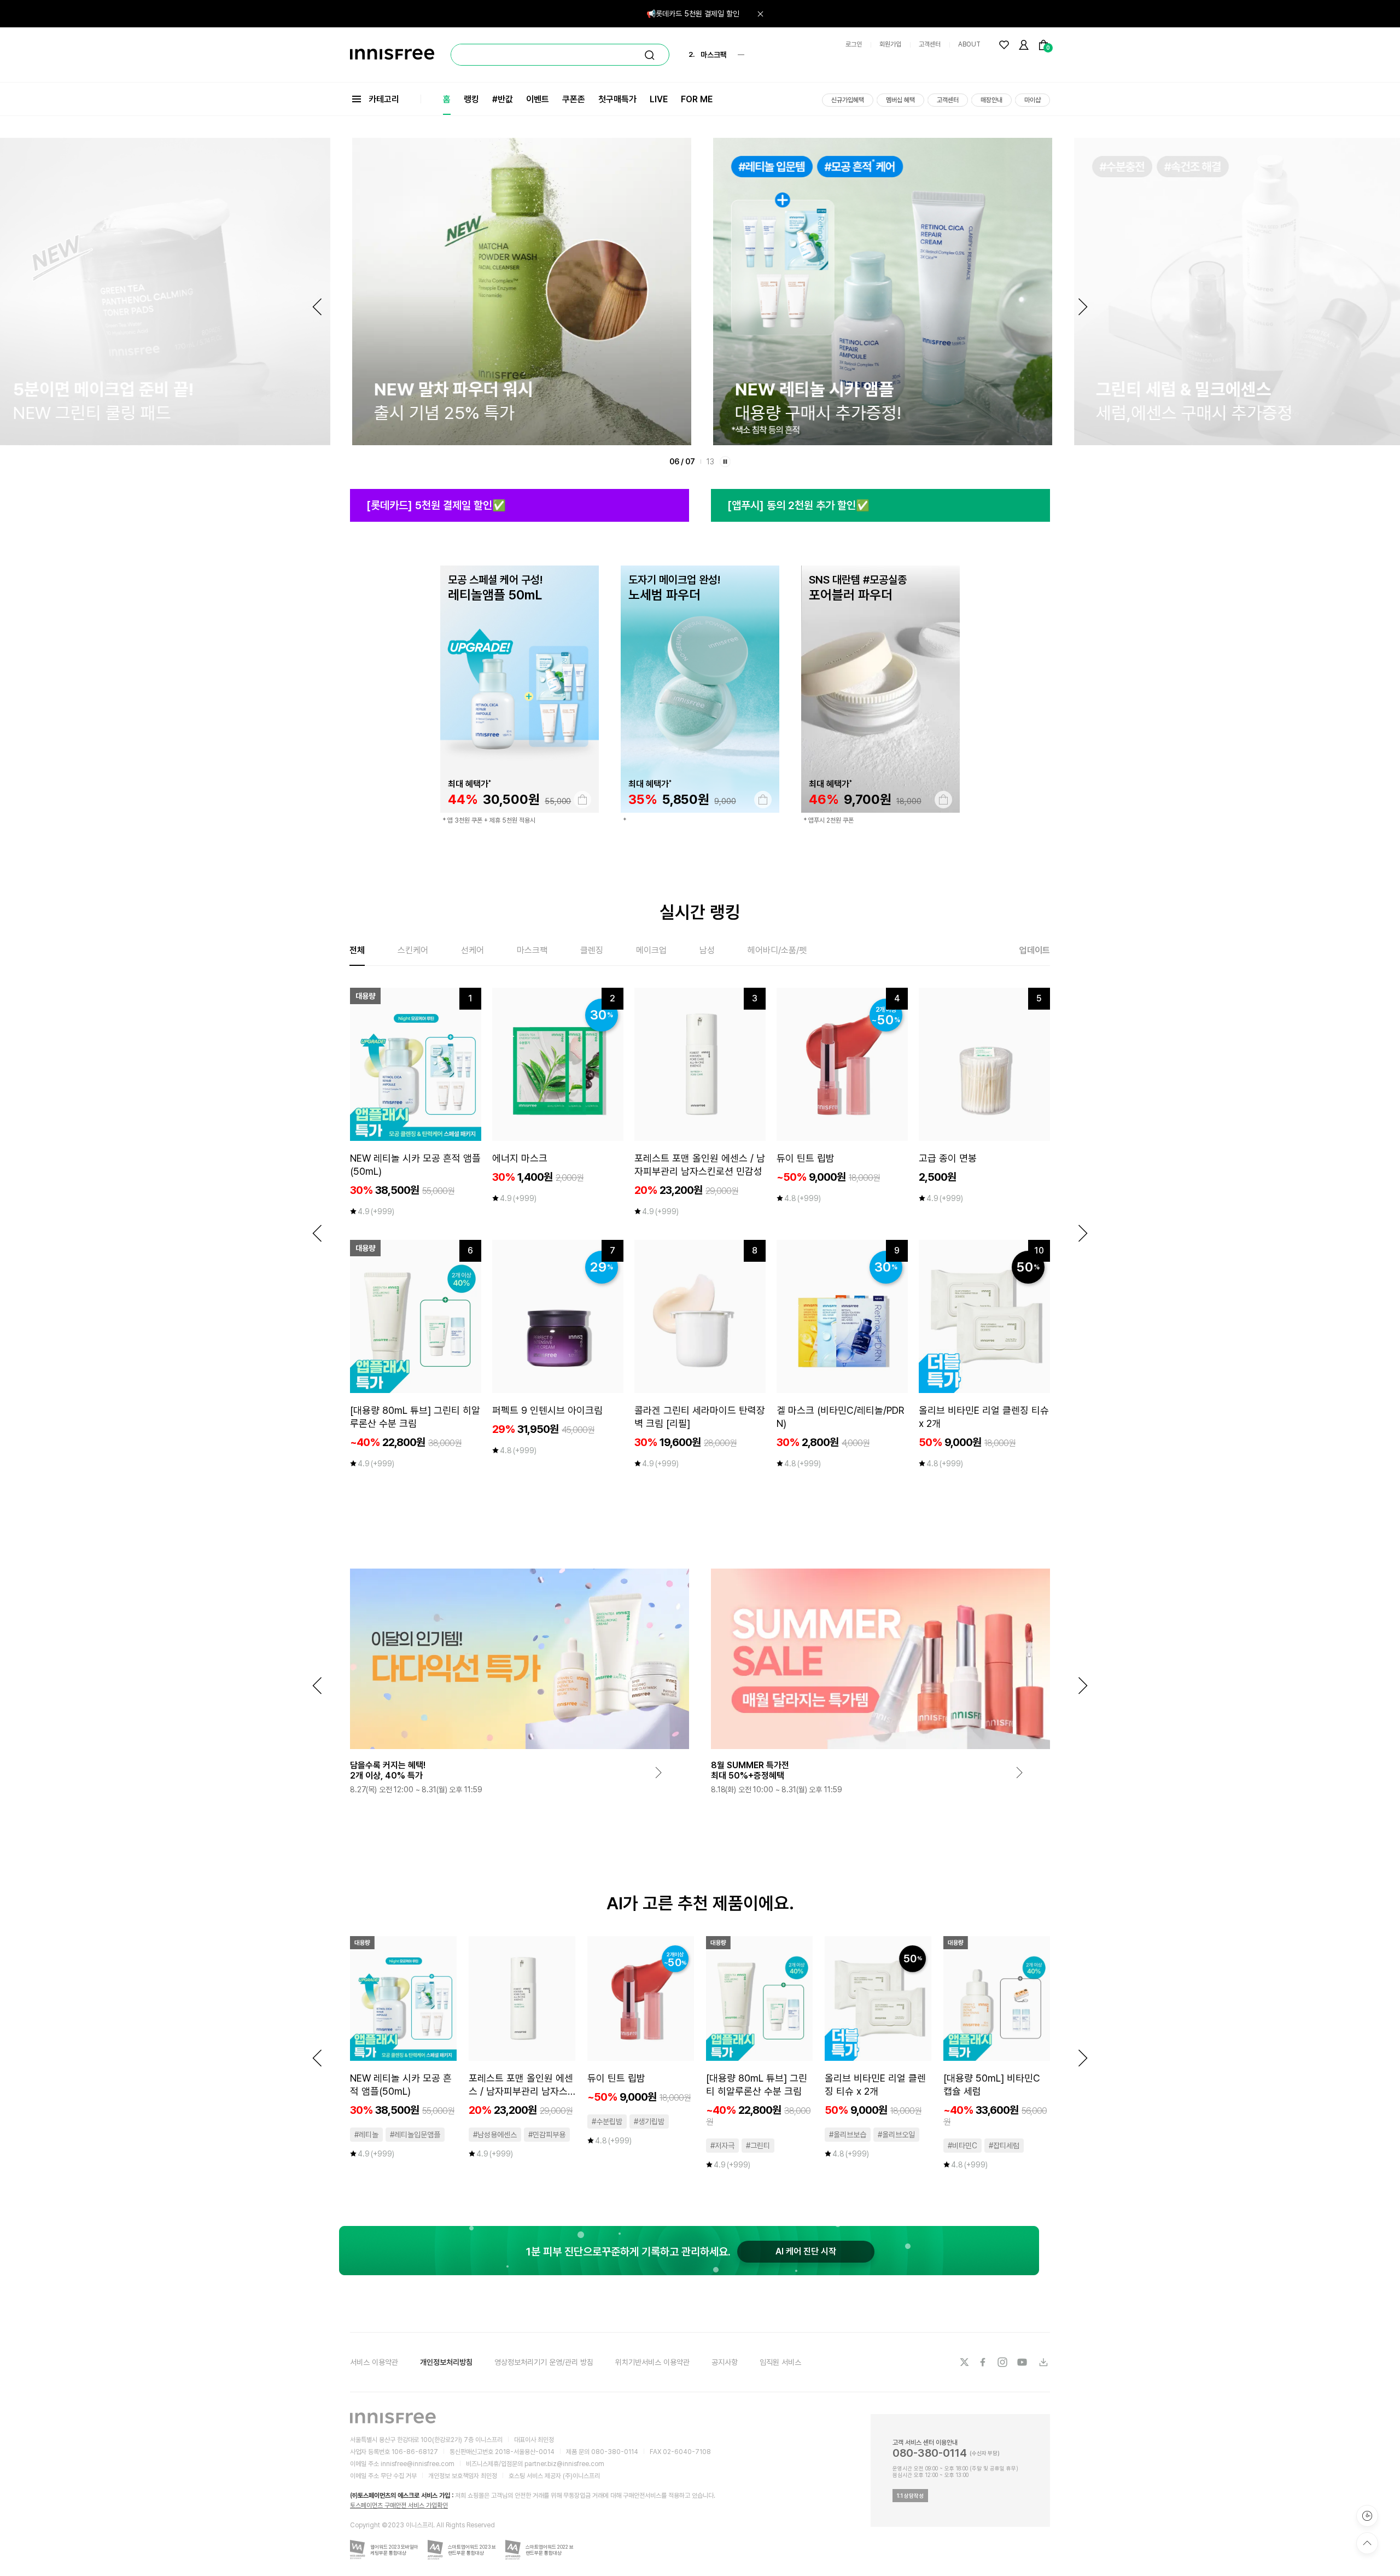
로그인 (854, 44)
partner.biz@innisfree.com (564, 2464)
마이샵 (1032, 100)
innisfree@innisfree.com (418, 2464)
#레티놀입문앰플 (415, 2135)
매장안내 (991, 100)
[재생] (725, 462)
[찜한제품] (1004, 45)
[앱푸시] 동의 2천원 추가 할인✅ (798, 505)
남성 (707, 950)
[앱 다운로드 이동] (1043, 2362)
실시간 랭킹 (700, 912)
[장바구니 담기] (582, 800)
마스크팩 (532, 950)
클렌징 (592, 950)
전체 (357, 950)
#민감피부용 (547, 2135)
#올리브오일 (896, 2135)
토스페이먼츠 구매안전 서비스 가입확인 (399, 2505)
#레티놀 (366, 2135)
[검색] (650, 55)
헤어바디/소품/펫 (777, 950)
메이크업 (651, 950)
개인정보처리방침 (446, 2362)
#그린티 (758, 2146)
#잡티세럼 (1004, 2146)
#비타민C (962, 2146)
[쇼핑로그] (1367, 2516)
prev (317, 1233)
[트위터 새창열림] (964, 2362)
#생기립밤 (649, 2122)
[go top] (1367, 2543)
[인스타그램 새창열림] (1004, 2362)
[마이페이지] (1024, 45)
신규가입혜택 (848, 100)
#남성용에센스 (495, 2135)
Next (1083, 307)
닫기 (760, 14)
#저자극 (722, 2146)
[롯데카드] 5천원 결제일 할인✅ (436, 505)
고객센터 (930, 44)
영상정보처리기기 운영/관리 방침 (544, 2362)
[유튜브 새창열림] (1023, 2362)
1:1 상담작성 (910, 2496)
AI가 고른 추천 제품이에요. (700, 1903)
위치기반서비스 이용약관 (652, 2362)
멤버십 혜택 (900, 100)
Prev (317, 307)
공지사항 (725, 2362)
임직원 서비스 (780, 2362)
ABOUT (969, 44)
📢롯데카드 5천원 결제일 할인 (693, 14)
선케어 (472, 950)
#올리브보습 (848, 2135)
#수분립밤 (607, 2122)
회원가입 (890, 44)
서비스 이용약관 (374, 2362)
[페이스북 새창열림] (984, 2362)
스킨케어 (413, 950)
